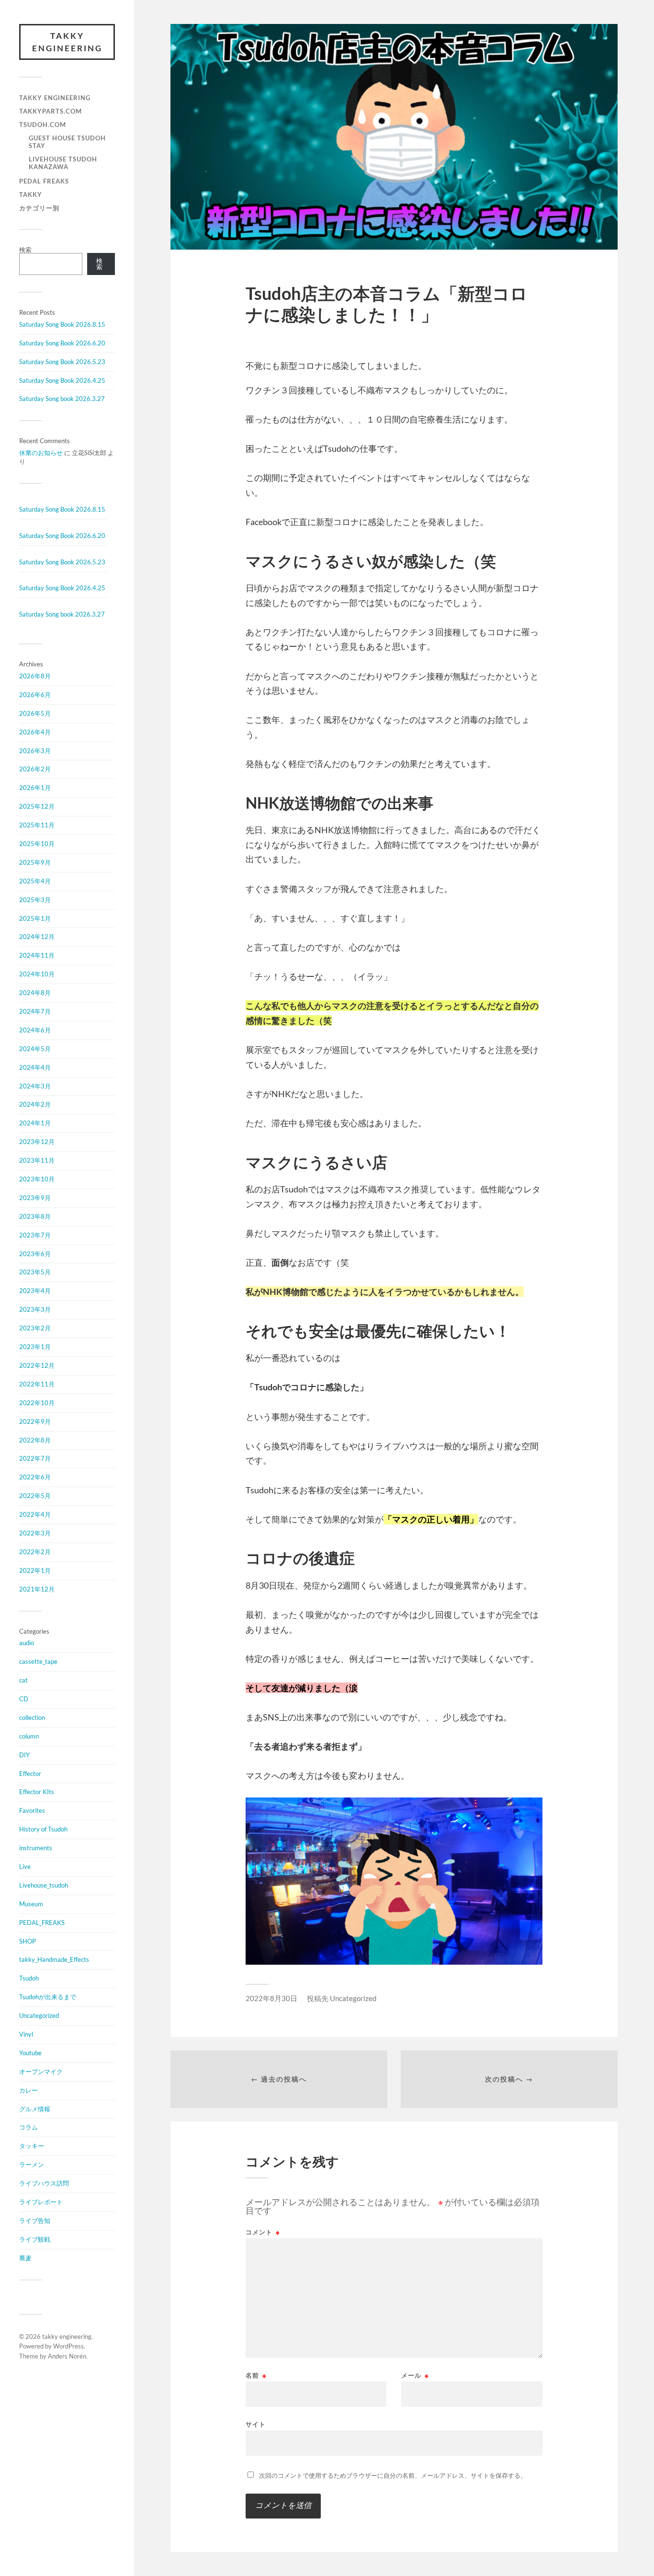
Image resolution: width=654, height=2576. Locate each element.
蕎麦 (25, 2258)
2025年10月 (37, 844)
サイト (256, 2424)
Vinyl (26, 2034)
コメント (263, 2232)
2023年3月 (35, 1309)
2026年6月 (35, 695)
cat (23, 1680)
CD (24, 1699)
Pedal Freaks (44, 181)
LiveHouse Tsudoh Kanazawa (63, 163)
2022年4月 (35, 1514)
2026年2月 (35, 769)
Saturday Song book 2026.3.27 (62, 399)
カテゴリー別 (39, 208)
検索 (25, 250)
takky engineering (67, 42)
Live (25, 1866)
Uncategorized (39, 2015)
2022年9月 (35, 1421)
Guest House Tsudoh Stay (67, 142)
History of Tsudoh (43, 1829)
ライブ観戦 (35, 2239)
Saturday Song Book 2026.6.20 (62, 343)
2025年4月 (35, 881)
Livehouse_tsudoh (44, 1885)
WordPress (68, 2346)
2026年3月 (35, 751)
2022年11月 (37, 1384)
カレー (28, 2090)
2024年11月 (37, 955)
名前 (256, 2376)
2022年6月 (35, 1477)
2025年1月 (35, 918)
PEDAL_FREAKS (42, 1923)
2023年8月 (35, 1216)
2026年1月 (35, 788)
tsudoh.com (43, 125)
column (29, 1736)
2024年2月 (35, 1104)
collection (32, 1717)
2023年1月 (35, 1347)
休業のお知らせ (41, 453)
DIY (24, 1755)
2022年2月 (35, 1552)
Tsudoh (29, 1978)
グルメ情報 (35, 2109)
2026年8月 (35, 676)
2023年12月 (37, 1142)
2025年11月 (37, 825)
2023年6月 (35, 1254)
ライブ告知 (35, 2221)
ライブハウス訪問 (44, 2183)
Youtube (30, 2053)
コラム (28, 2127)
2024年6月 (35, 1030)
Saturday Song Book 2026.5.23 (62, 362)
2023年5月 (35, 1272)
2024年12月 (37, 937)
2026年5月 (35, 713)
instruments (36, 1848)
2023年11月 (37, 1160)
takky (31, 195)
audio (27, 1643)
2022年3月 (35, 1533)
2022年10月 (37, 1403)
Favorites (32, 1810)
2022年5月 (35, 1496)
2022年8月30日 (271, 1998)
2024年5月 (35, 1049)
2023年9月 (35, 1198)
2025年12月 (37, 806)
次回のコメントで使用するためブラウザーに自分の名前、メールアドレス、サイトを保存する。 (393, 2475)
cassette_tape (38, 1661)
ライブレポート (41, 2202)
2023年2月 (35, 1328)
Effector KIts (37, 1792)
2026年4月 (35, 732)
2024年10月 (37, 974)
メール (415, 2376)
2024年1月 (35, 1123)
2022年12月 (37, 1365)
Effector (30, 1774)
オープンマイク (41, 2072)
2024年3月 (35, 1086)
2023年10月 (37, 1179)
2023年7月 (35, 1235)
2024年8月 (35, 993)
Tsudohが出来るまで (48, 1997)
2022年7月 (35, 1458)
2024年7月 (35, 1011)
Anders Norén (67, 2356)
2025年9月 (35, 862)
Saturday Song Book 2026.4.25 (62, 380)
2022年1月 (35, 1570)
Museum (31, 1904)
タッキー (32, 2146)
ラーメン (32, 2164)
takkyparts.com (51, 111)
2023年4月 (35, 1291)
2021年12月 (37, 1589)
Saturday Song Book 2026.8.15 (62, 324)
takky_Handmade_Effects (54, 1959)
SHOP (28, 1941)
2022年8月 (35, 1440)
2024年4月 (35, 1067)
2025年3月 (35, 900)
